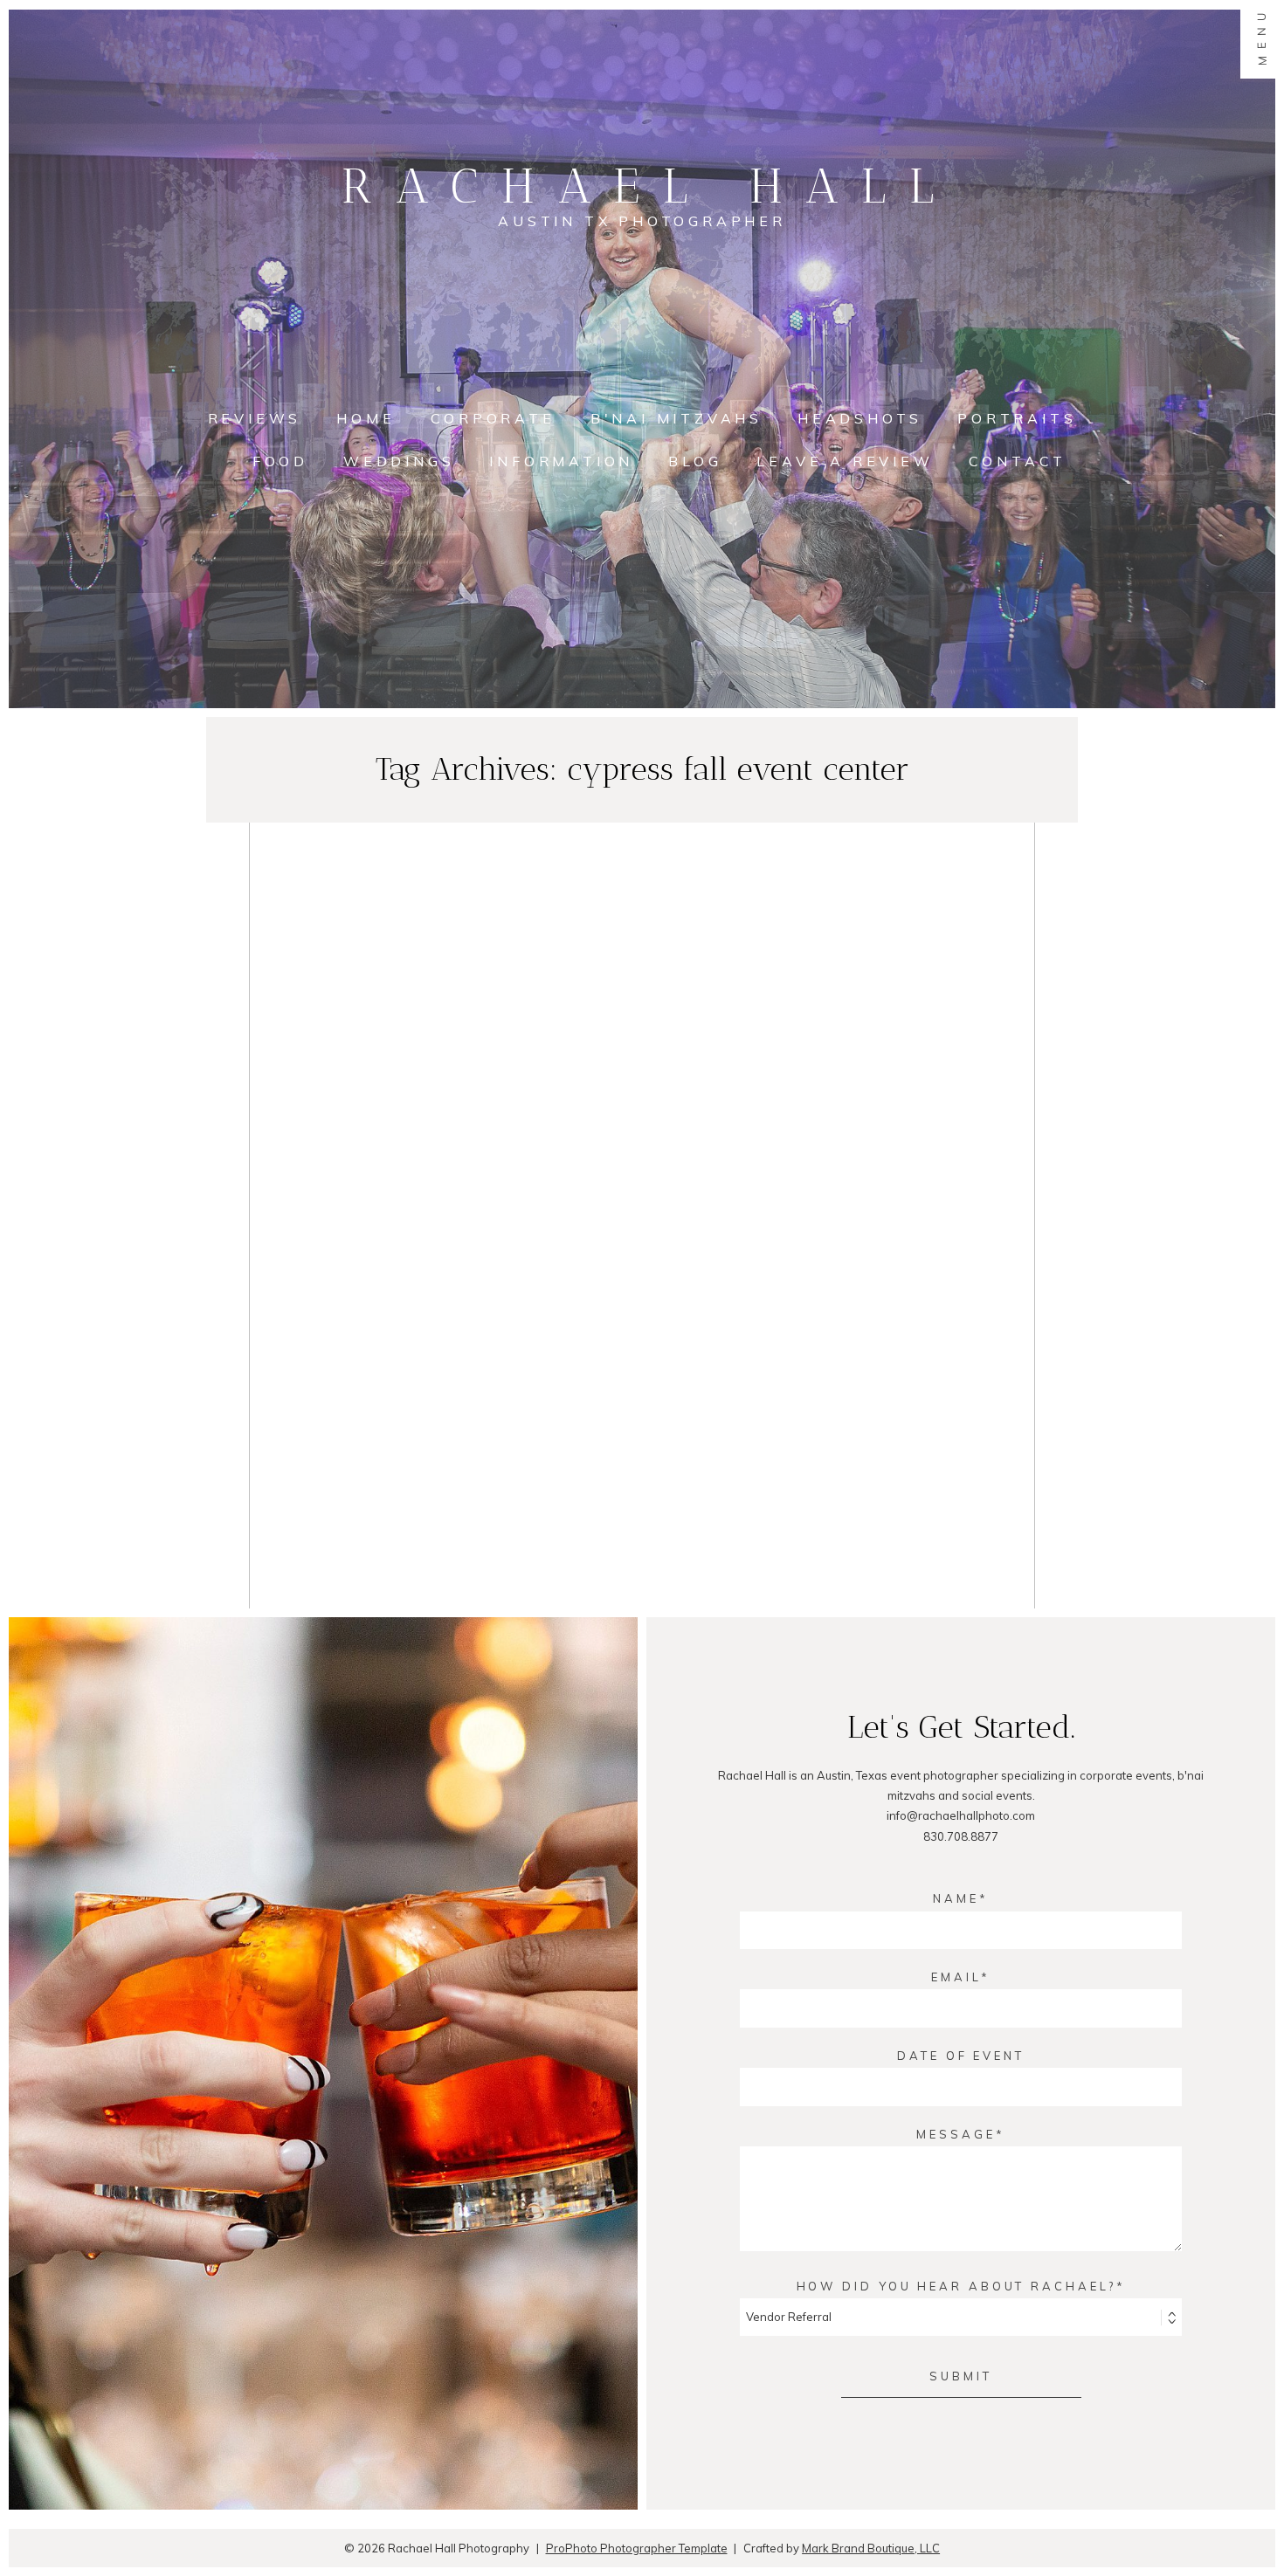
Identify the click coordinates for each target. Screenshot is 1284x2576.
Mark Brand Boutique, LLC (871, 2548)
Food (280, 461)
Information (561, 461)
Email (956, 1977)
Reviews (255, 418)
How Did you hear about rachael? (956, 2286)
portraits (1017, 418)
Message (956, 2134)
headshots (860, 418)
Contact (1018, 461)
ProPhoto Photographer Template (637, 2548)
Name (956, 1898)
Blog (695, 461)
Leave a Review (845, 461)
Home (366, 418)
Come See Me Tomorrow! (638, 1169)
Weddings (399, 461)
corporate (493, 418)
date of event (961, 2056)
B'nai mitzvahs (677, 418)
